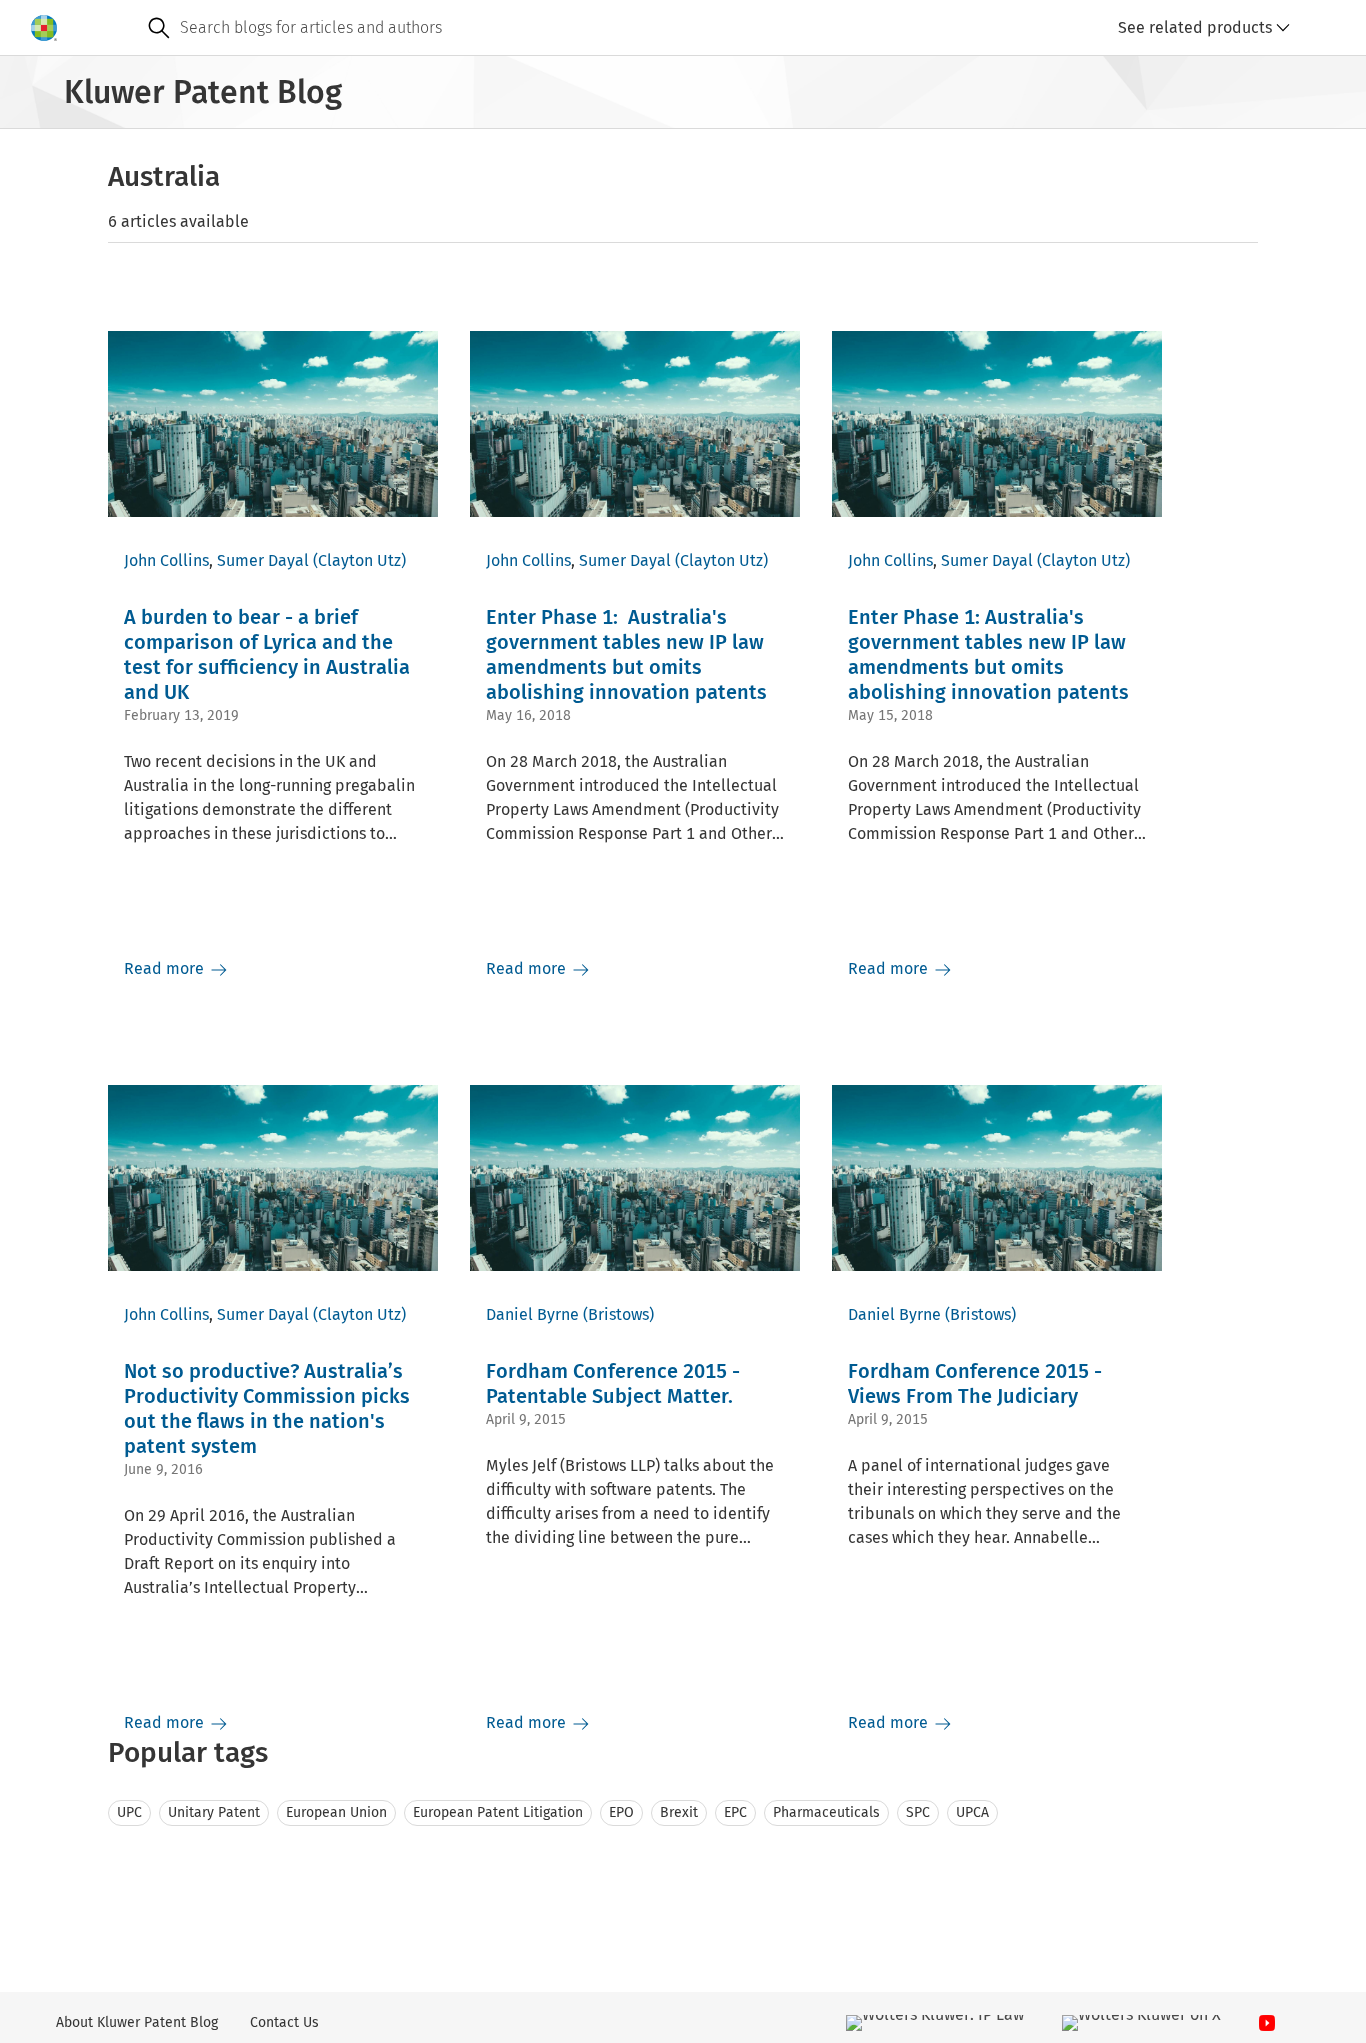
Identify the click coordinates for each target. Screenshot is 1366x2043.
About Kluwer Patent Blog (137, 2022)
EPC (735, 1812)
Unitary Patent (214, 1812)
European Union (336, 1812)
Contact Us (284, 2022)
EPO (621, 1812)
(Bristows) (618, 1314)
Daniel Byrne (532, 1314)
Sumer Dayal (263, 560)
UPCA (972, 1812)
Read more (166, 968)
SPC (918, 1812)
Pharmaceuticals (826, 1812)
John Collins (166, 560)
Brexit (679, 1812)
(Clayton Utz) (359, 560)
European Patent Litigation (498, 1812)
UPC (129, 1812)
